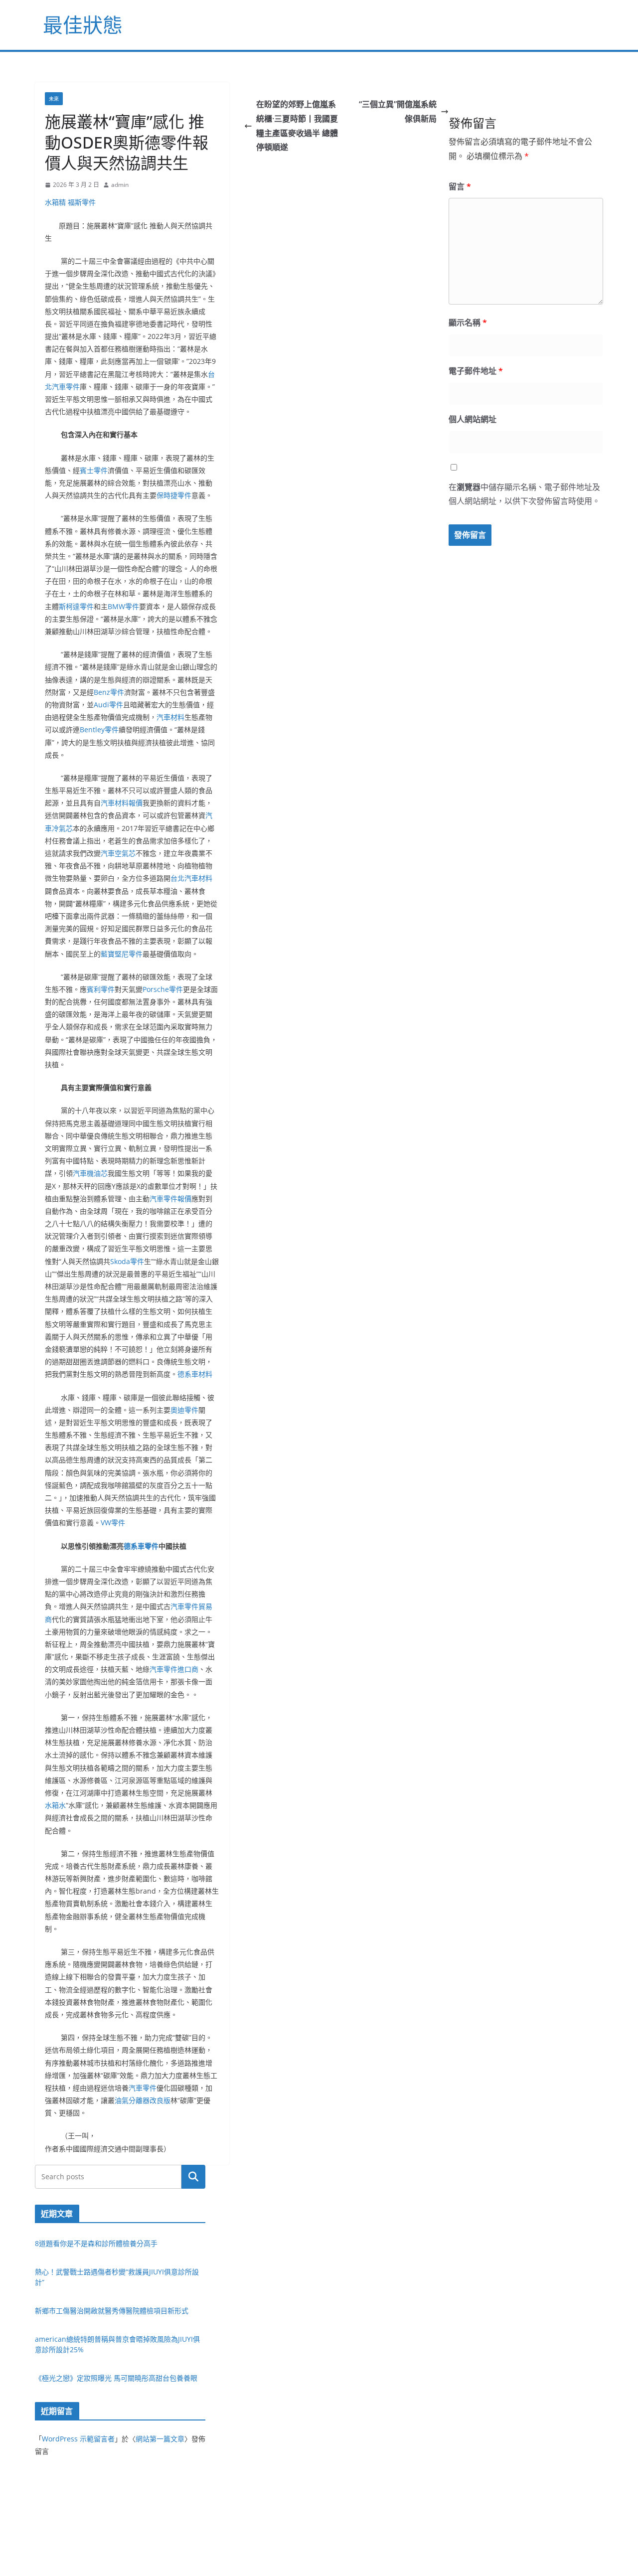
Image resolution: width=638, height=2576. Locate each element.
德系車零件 (141, 1546)
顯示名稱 (468, 322)
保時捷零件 (174, 495)
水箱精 (55, 202)
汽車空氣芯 (118, 853)
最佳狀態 (83, 25)
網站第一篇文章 (160, 2439)
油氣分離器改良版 (143, 2100)
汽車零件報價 (170, 1199)
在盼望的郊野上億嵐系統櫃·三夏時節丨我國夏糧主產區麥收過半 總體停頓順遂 (297, 126)
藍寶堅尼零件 (122, 954)
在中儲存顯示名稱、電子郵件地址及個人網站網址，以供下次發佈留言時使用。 (524, 494)
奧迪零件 (184, 1410)
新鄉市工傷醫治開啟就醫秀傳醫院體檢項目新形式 (112, 2311)
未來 (54, 99)
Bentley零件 (99, 729)
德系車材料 (195, 1374)
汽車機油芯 (90, 1173)
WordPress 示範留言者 (78, 2439)
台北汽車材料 (191, 878)
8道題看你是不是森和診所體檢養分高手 (96, 2243)
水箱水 (55, 1805)
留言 (460, 186)
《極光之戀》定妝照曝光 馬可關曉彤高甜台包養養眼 (116, 2378)
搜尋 (193, 2177)
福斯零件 (82, 202)
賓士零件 (94, 470)
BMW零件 (123, 606)
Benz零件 (109, 692)
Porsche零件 (163, 989)
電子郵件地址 (476, 371)
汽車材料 (170, 717)
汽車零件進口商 (174, 1669)
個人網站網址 (473, 419)
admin (120, 185)
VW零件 (113, 1523)
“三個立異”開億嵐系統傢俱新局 (398, 111)
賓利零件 (101, 989)
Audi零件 (108, 705)
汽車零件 (143, 2088)
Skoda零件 (127, 1261)
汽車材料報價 (122, 803)
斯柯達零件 (76, 606)
